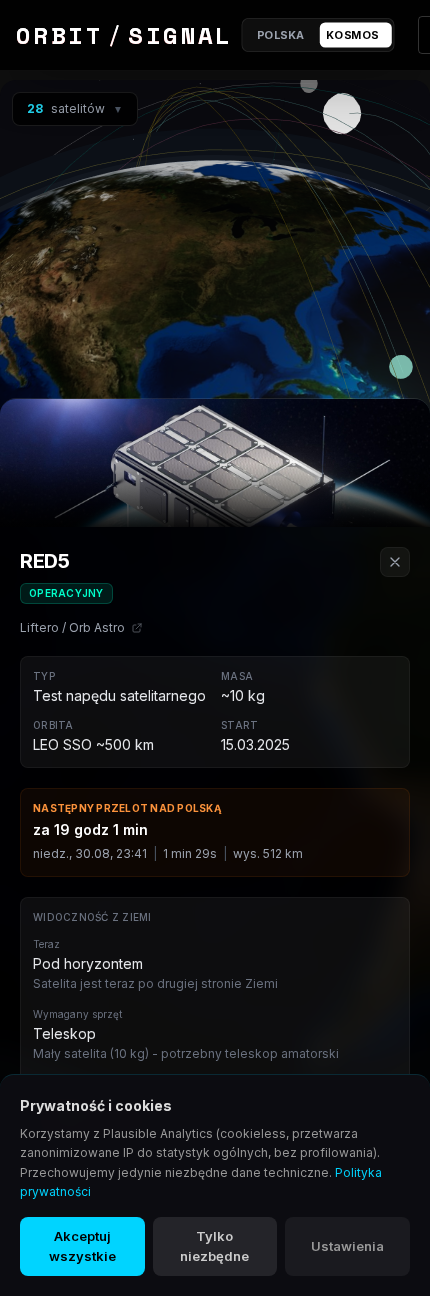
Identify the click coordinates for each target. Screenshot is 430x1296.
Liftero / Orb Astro (72, 627)
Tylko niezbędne (214, 1246)
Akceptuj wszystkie (82, 1246)
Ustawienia (347, 1246)
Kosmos (352, 35)
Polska (281, 35)
